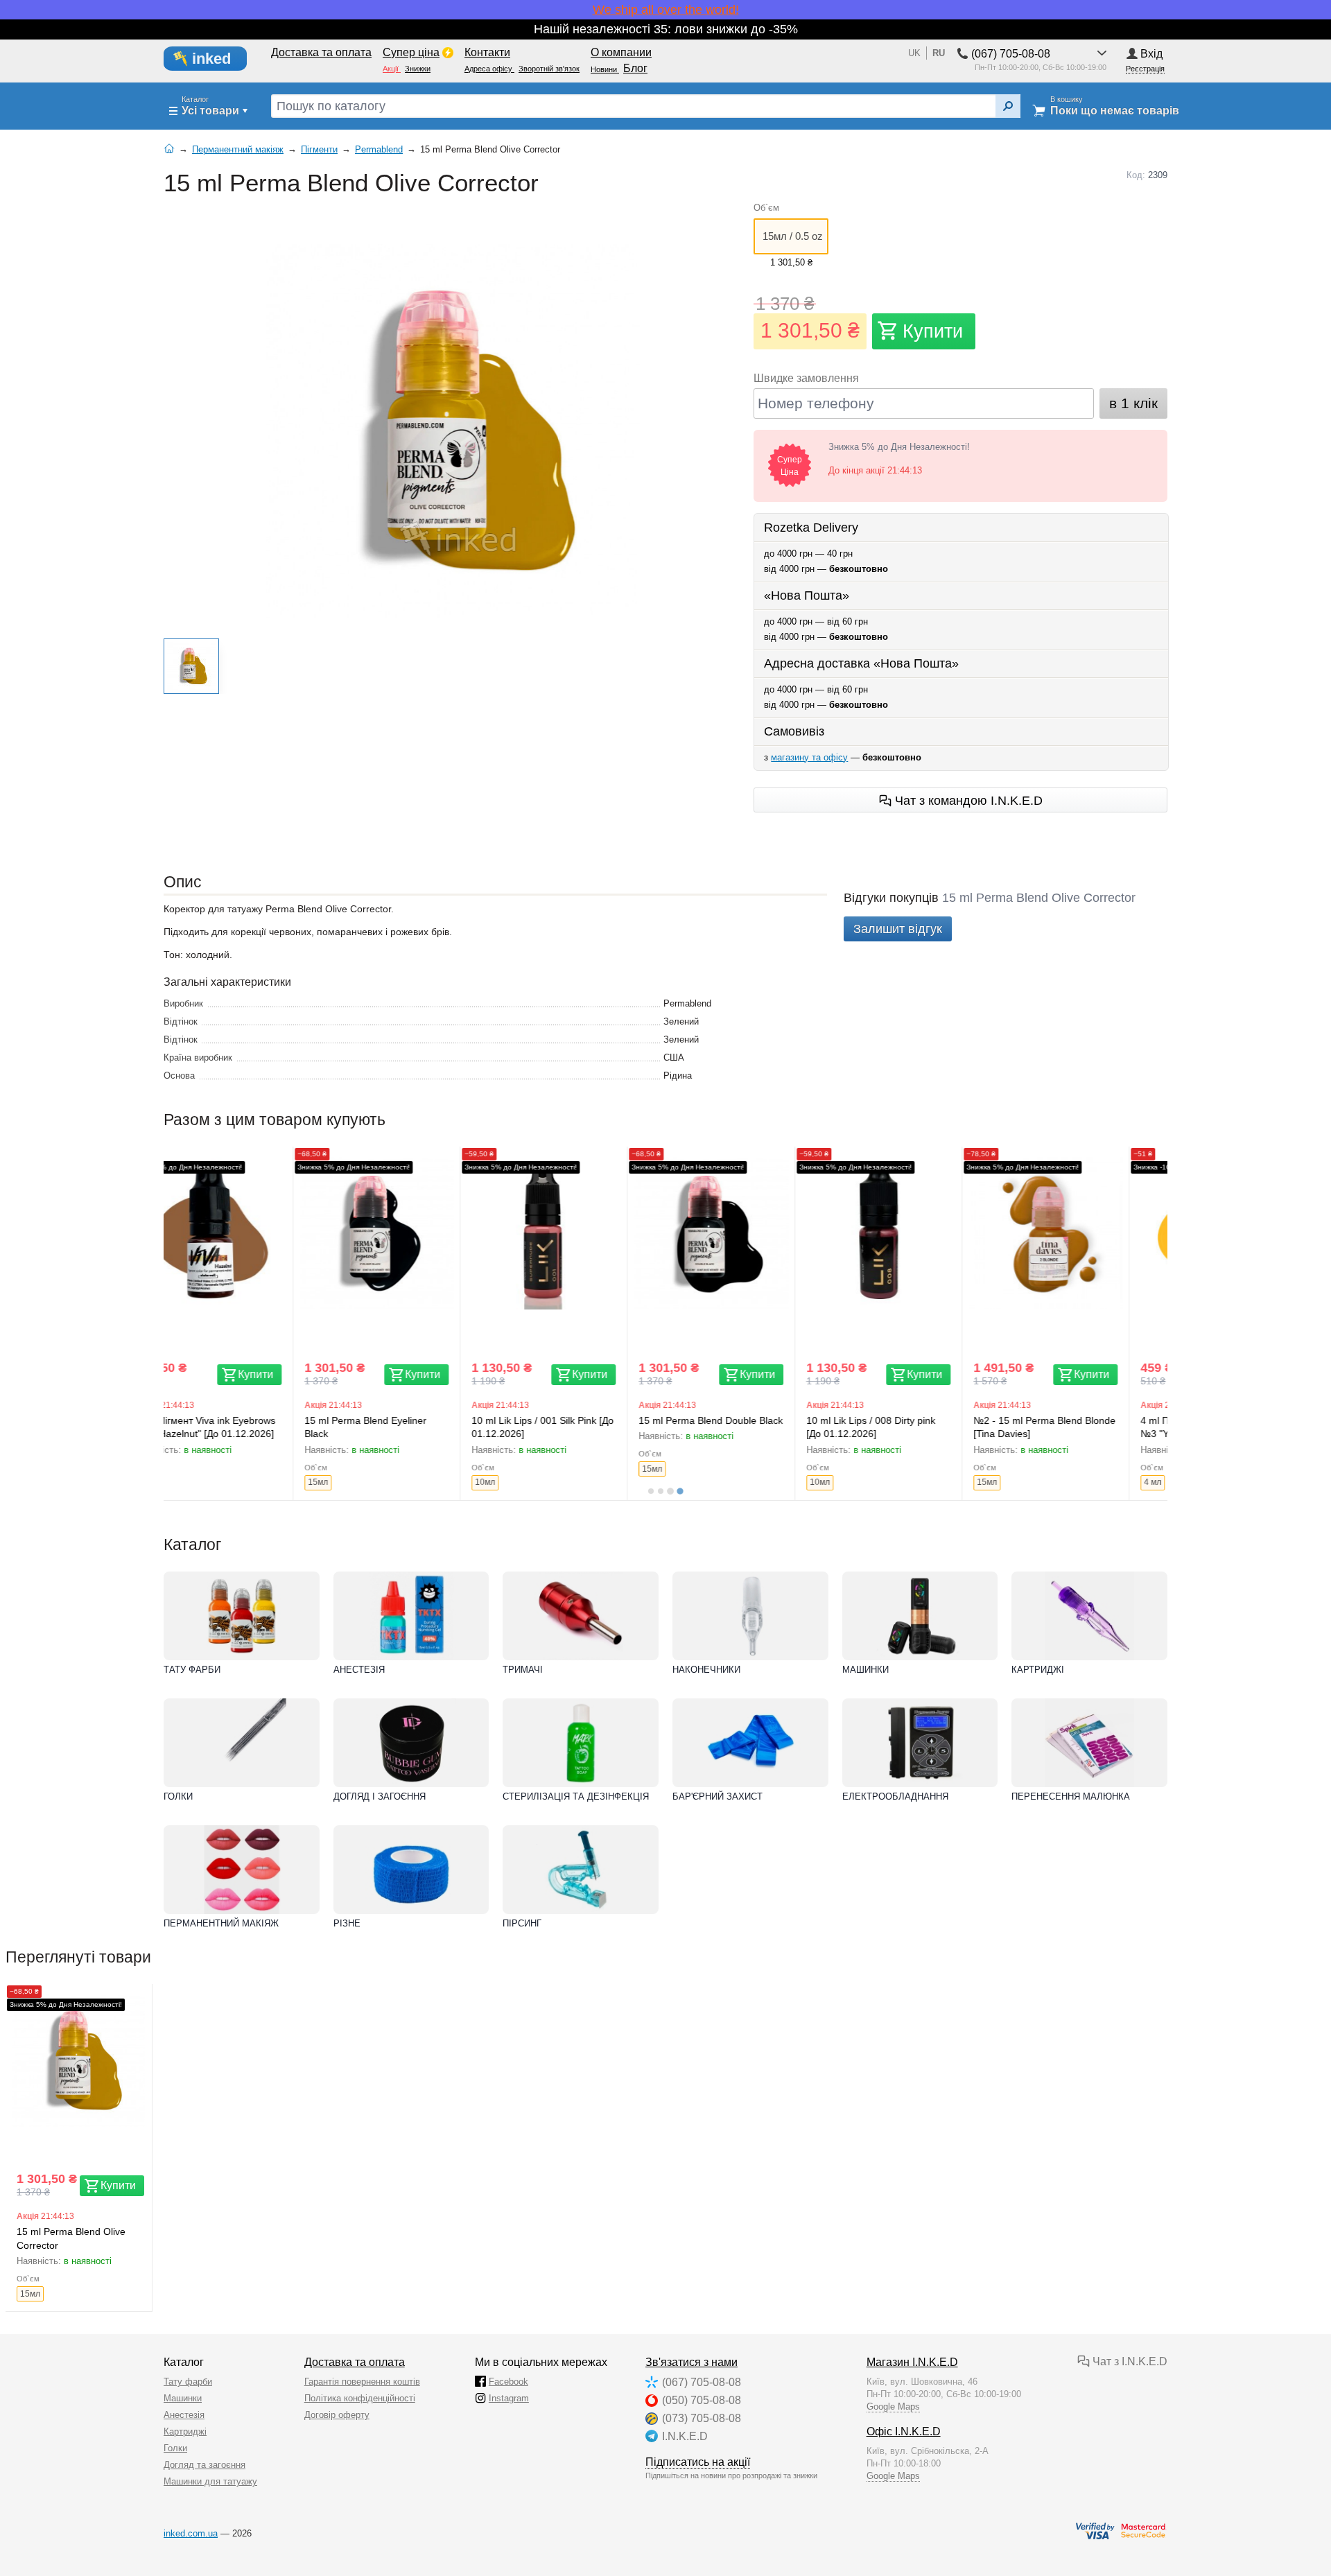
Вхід (1151, 54)
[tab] (651, 1491)
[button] (191, 666)
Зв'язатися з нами (691, 2362)
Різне (347, 1923)
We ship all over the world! (666, 10)
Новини (605, 69)
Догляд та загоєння (205, 2465)
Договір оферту (337, 2415)
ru (939, 53)
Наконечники (706, 1670)
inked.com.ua (191, 2533)
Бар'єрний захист (717, 1796)
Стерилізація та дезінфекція (576, 1796)
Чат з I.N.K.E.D (1129, 2361)
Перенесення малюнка (1071, 1796)
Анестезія (359, 1670)
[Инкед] (213, 59)
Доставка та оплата (355, 2362)
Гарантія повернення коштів (362, 2382)
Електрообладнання (895, 1796)
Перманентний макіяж (221, 1923)
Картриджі (1038, 1670)
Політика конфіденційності (360, 2398)
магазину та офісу (809, 757)
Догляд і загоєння (380, 1796)
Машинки (865, 1670)
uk (914, 53)
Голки (178, 1796)
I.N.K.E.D (685, 2436)
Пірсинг (522, 1923)
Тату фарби (192, 1670)
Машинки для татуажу (210, 2481)
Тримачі (523, 1670)
